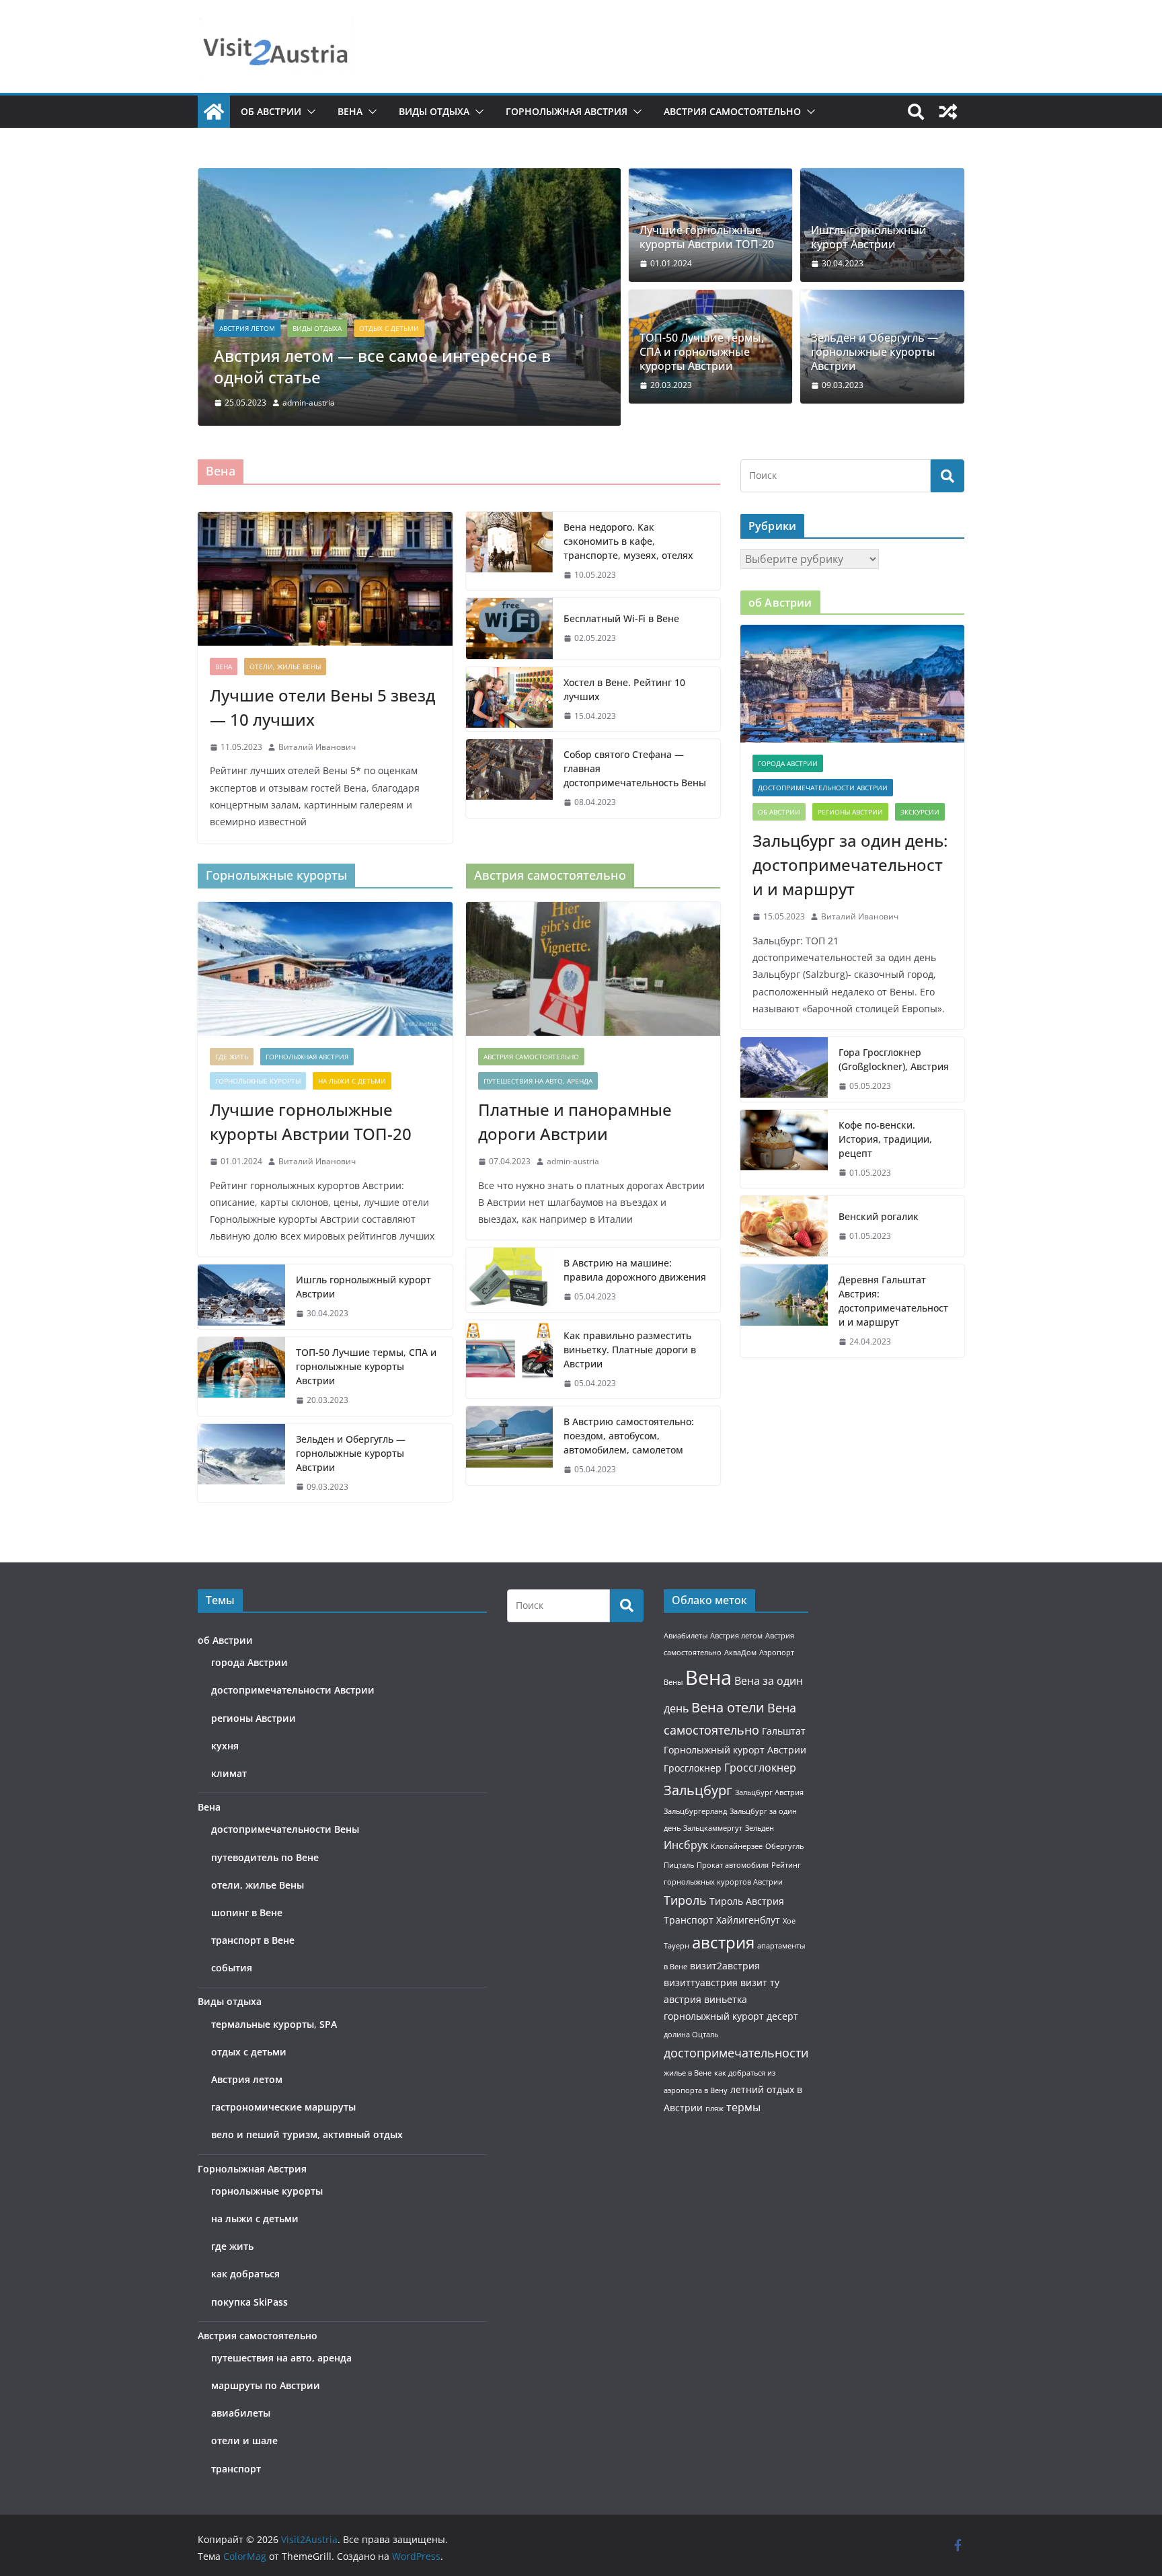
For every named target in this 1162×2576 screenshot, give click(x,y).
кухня (225, 1746)
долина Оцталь (691, 2035)
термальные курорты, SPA (274, 2024)
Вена (350, 111)
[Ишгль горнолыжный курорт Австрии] (241, 1297)
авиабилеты (241, 2413)
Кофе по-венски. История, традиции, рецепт (885, 1139)
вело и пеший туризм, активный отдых (307, 2134)
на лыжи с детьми (352, 1081)
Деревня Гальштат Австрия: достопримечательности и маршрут (893, 1301)
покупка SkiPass (249, 2302)
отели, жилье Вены (285, 667)
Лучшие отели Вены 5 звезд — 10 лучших (322, 707)
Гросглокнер (693, 1768)
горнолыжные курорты (258, 1081)
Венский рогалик (879, 1216)
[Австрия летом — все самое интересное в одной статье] (409, 178)
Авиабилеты (686, 1636)
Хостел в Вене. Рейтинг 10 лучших (624, 689)
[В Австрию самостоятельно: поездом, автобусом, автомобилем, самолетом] (510, 1446)
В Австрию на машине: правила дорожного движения (635, 1270)
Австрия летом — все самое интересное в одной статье (382, 366)
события (232, 1968)
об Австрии (271, 111)
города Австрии (788, 763)
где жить (232, 1057)
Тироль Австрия (747, 1901)
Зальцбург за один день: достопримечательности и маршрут (850, 865)
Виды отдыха (434, 111)
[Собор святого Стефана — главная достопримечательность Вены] (510, 779)
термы (743, 2107)
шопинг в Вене (247, 1912)
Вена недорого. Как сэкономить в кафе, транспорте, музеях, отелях (628, 541)
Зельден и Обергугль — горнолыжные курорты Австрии (875, 352)
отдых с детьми (389, 328)
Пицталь (679, 1865)
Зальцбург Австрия (769, 1792)
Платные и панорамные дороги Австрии (575, 1122)
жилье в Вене (688, 2073)
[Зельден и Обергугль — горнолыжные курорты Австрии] (241, 1463)
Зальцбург (698, 1790)
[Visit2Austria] (214, 112)
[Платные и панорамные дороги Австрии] (593, 969)
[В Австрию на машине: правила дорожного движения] (510, 1280)
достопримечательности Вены (285, 1829)
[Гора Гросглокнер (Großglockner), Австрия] (784, 1069)
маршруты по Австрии (266, 2385)
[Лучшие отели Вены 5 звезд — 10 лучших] (325, 579)
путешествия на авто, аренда (538, 1081)
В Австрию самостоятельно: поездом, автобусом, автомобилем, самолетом (629, 1436)
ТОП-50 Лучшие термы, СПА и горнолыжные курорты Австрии (702, 352)
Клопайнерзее (737, 1846)
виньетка (726, 1999)
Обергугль (784, 1846)
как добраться (245, 2274)
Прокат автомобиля (733, 1865)
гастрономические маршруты (283, 2107)
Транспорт (689, 1920)
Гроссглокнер (760, 1768)
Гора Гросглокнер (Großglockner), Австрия (894, 1059)
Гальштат (784, 1731)
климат (229, 1773)
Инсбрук (686, 1845)
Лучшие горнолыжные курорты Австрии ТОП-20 (707, 237)
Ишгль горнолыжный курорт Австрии (869, 237)
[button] (309, 112)
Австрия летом (247, 328)
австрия (723, 1942)
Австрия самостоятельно (732, 111)
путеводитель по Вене (265, 1857)
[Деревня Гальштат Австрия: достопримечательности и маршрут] (784, 1311)
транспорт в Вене (253, 1940)
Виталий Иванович (317, 747)
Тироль (685, 1900)
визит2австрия (725, 1966)
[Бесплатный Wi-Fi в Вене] (510, 628)
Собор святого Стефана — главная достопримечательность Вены (635, 768)
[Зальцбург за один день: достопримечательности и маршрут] (852, 684)
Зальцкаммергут (713, 1828)
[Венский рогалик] (784, 1226)
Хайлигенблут (748, 1920)
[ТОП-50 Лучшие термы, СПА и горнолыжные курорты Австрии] (241, 1376)
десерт (782, 2016)
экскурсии (920, 812)
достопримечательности (736, 2053)
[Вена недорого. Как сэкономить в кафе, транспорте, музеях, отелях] (510, 551)
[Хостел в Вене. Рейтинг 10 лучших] (510, 699)
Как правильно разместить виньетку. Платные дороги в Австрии (630, 1350)
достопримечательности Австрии (823, 788)
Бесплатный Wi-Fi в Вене (621, 618)
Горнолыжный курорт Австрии (735, 1750)
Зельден (760, 1828)
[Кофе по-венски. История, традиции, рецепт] (784, 1149)
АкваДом (740, 1653)
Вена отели (728, 1707)
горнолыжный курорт (714, 2016)
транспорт (236, 2469)
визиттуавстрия (701, 1982)
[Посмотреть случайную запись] (948, 112)
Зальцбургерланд (695, 1811)
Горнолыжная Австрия (567, 111)
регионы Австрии (850, 812)
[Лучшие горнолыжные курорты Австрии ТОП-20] (325, 969)
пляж (714, 2109)
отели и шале (244, 2440)
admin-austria (309, 403)
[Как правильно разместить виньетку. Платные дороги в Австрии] (510, 1360)
